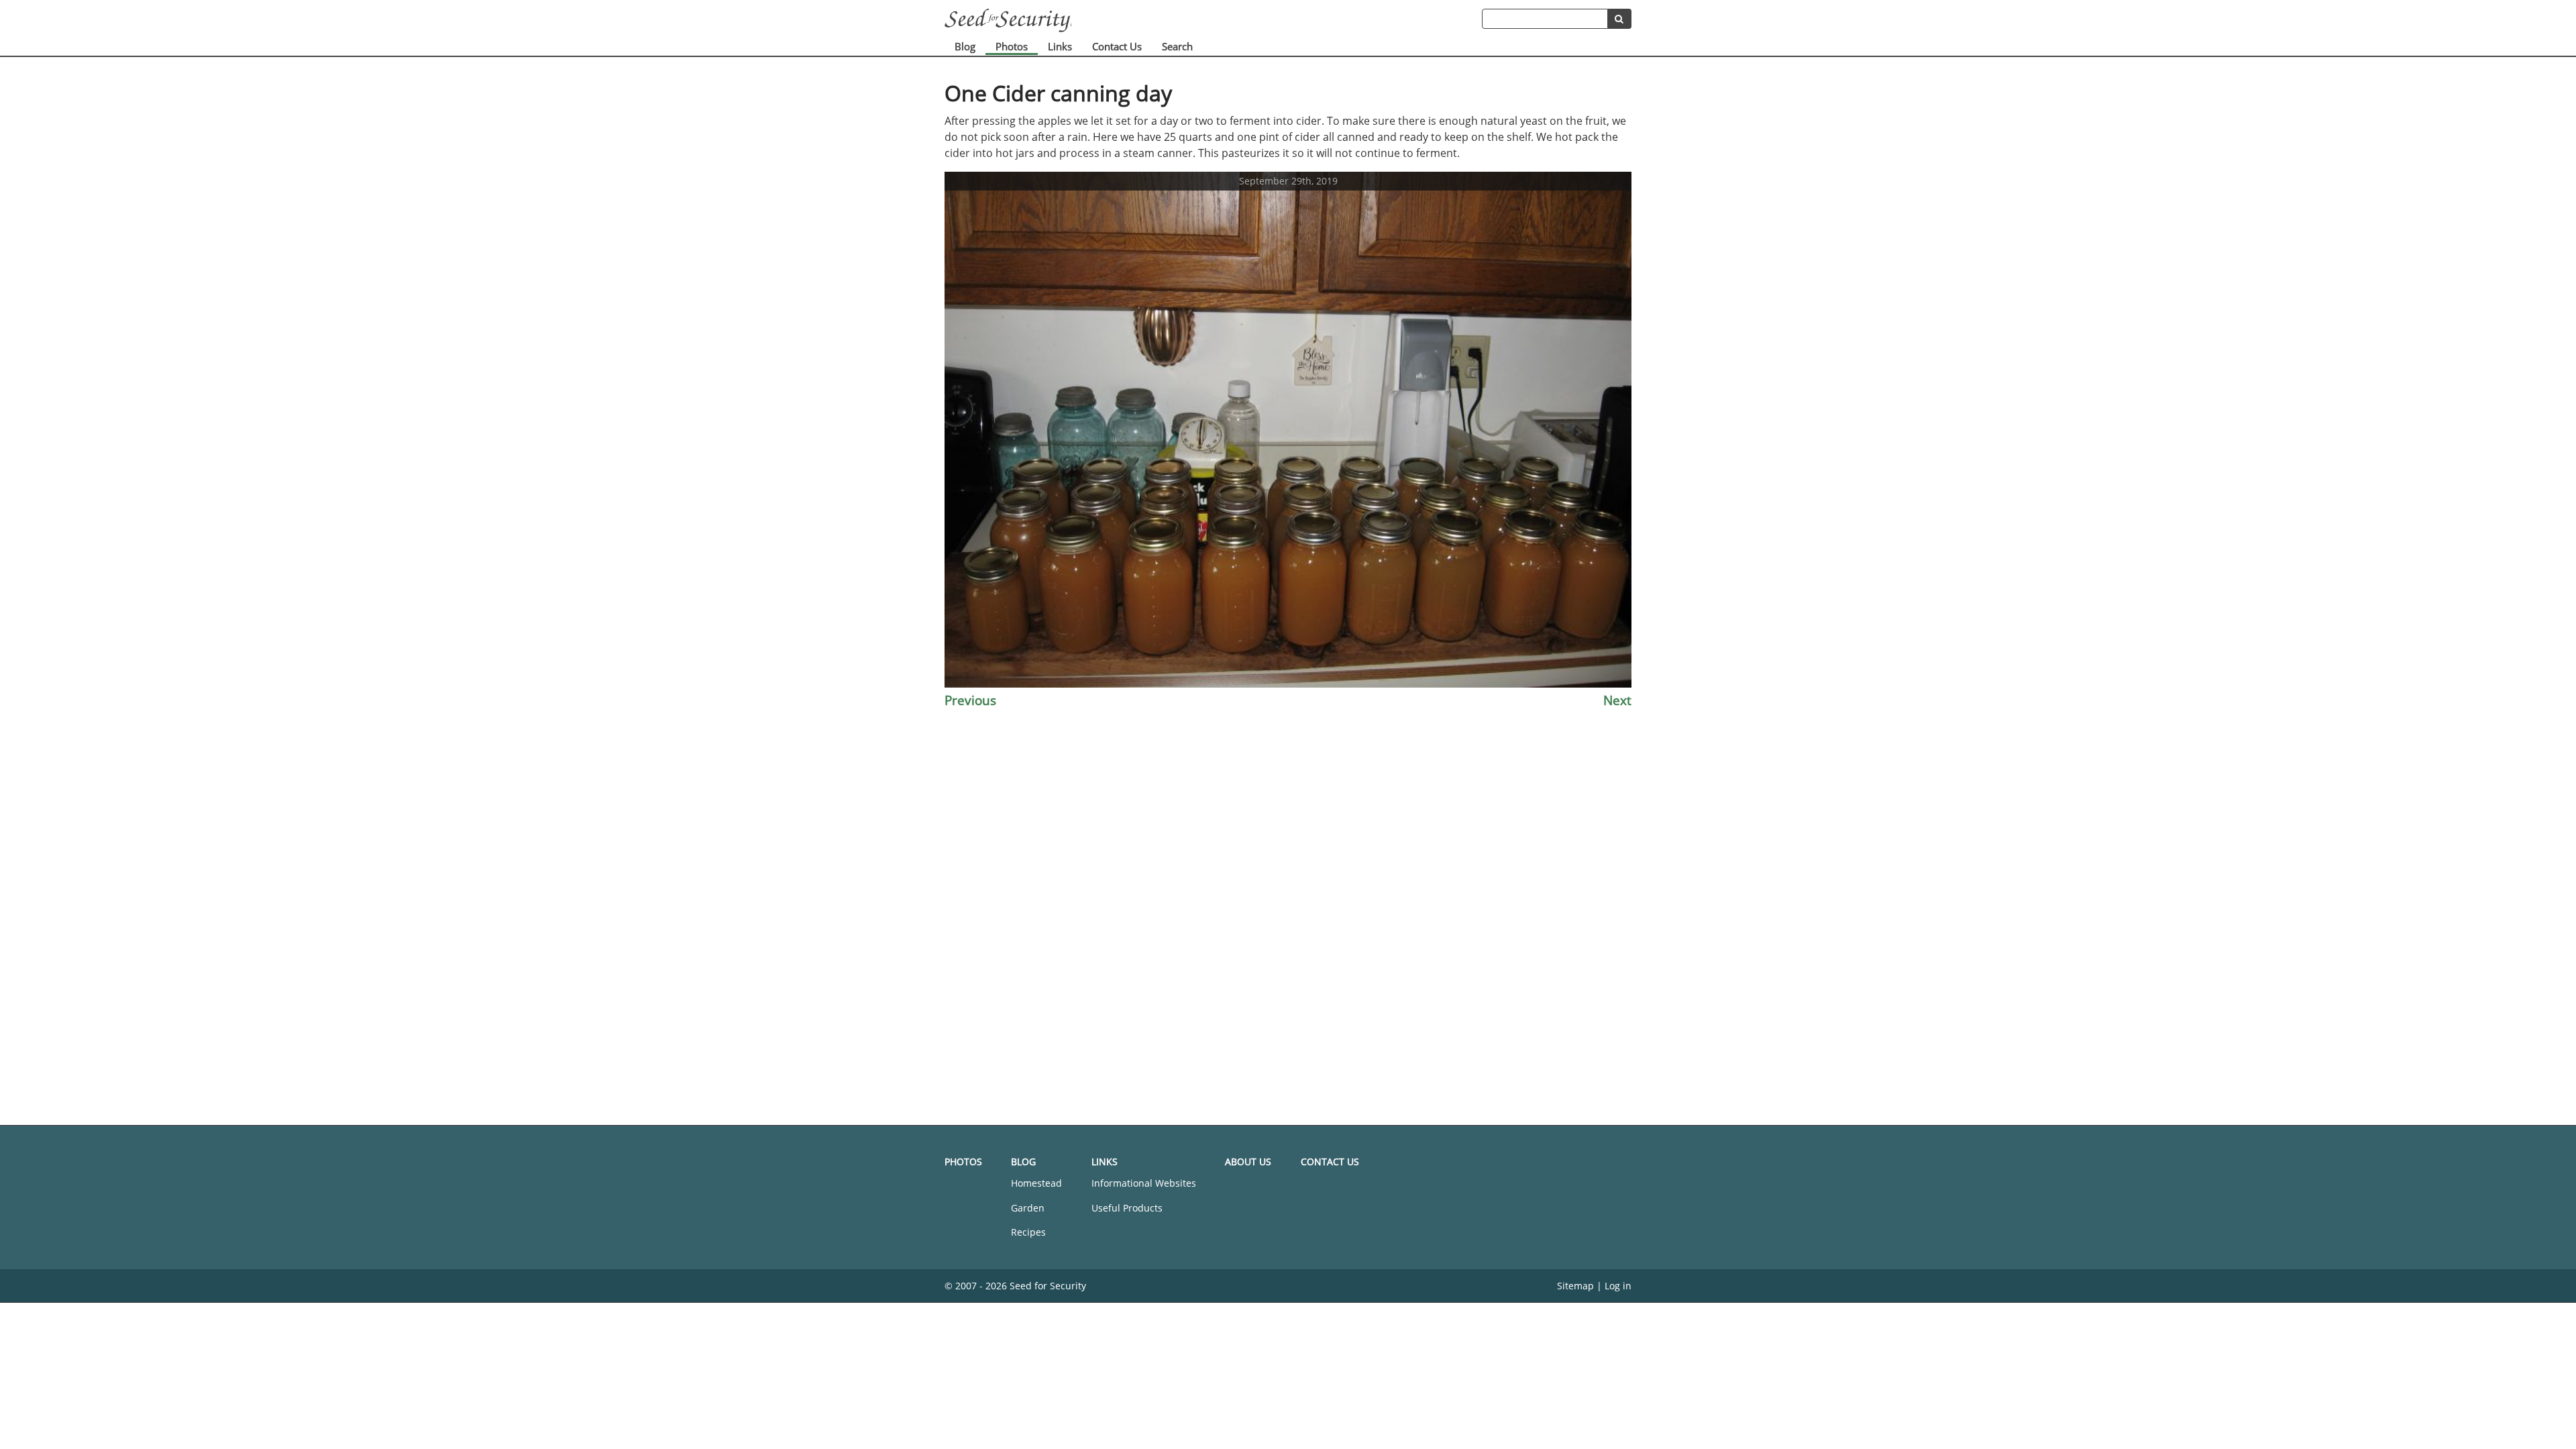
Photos (1012, 46)
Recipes (1028, 1232)
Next (1617, 700)
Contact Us (1117, 46)
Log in (1618, 1286)
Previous (970, 700)
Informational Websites (1144, 1183)
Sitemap (1575, 1286)
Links (1060, 46)
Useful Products (1127, 1208)
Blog (965, 46)
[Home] (1213, 20)
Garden (1028, 1208)
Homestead (1036, 1183)
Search (1177, 46)
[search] (1620, 19)
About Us (1248, 1162)
